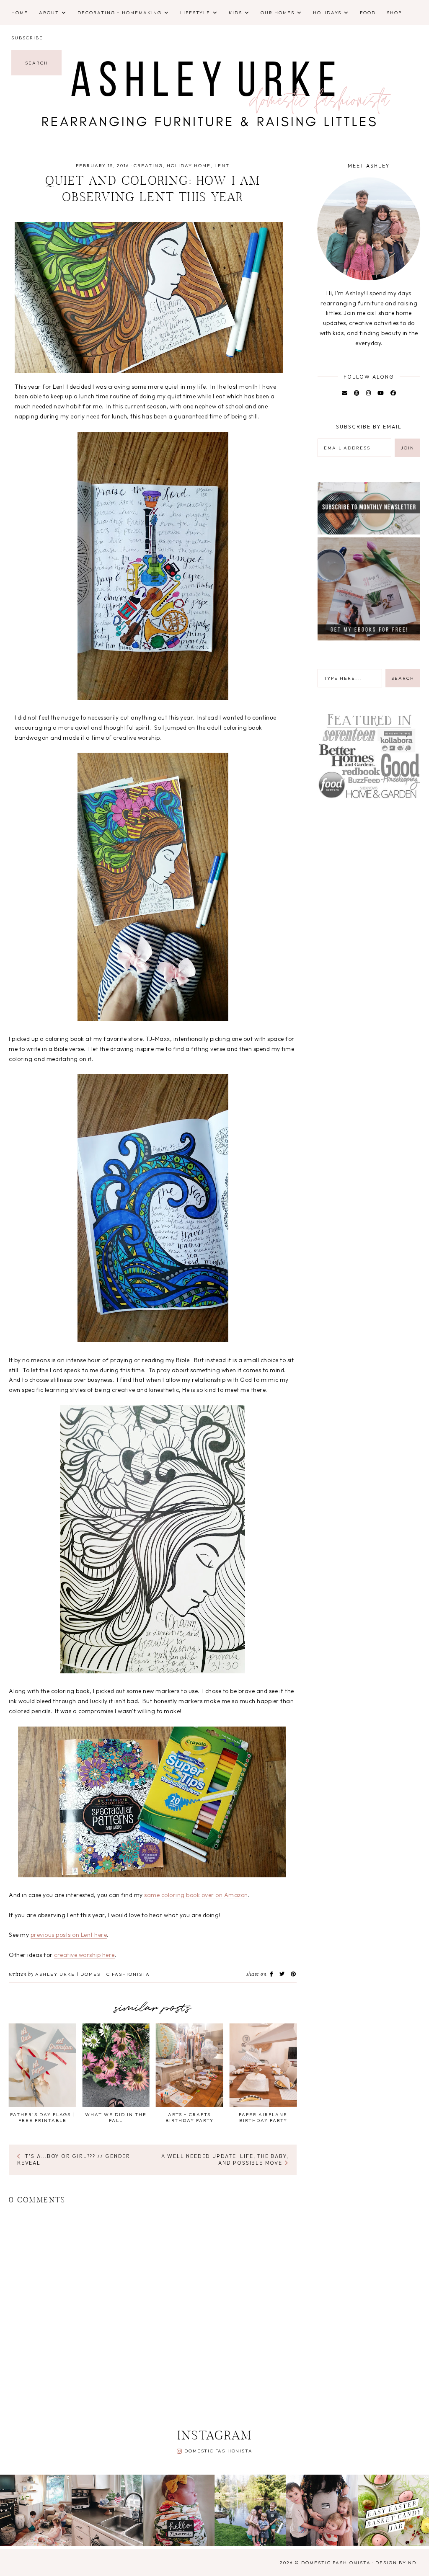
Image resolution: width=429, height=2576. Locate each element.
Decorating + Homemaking (120, 13)
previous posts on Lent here (69, 1935)
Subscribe (27, 38)
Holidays (327, 13)
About (49, 13)
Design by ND (396, 2563)
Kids (235, 13)
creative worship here (84, 1955)
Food (368, 13)
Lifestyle (195, 13)
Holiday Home (189, 165)
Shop (394, 13)
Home (20, 13)
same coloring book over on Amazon (196, 1895)
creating (148, 165)
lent (222, 165)
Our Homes (278, 13)
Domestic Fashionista (218, 2451)
